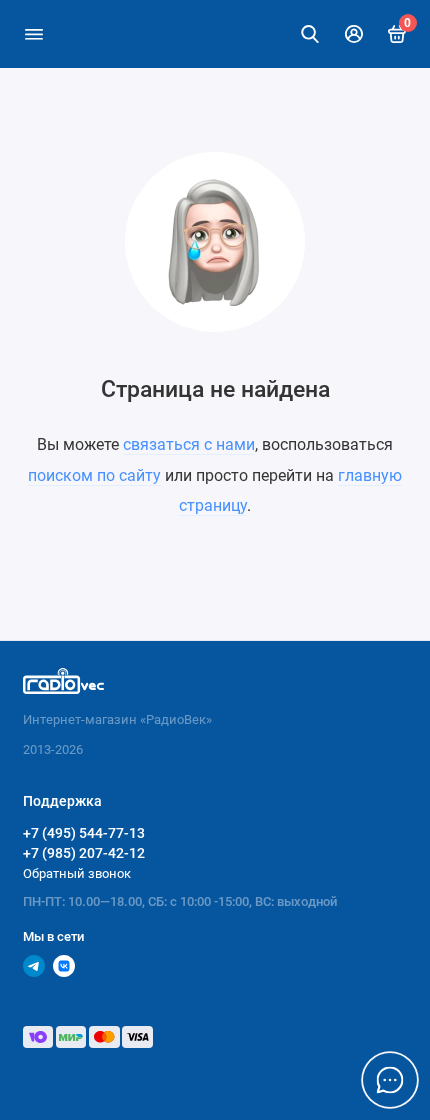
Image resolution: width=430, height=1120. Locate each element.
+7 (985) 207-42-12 (84, 853)
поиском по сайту (94, 475)
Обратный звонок (77, 873)
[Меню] (34, 34)
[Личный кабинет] (354, 34)
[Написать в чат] (390, 1080)
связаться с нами (189, 444)
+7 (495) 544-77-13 (84, 833)
